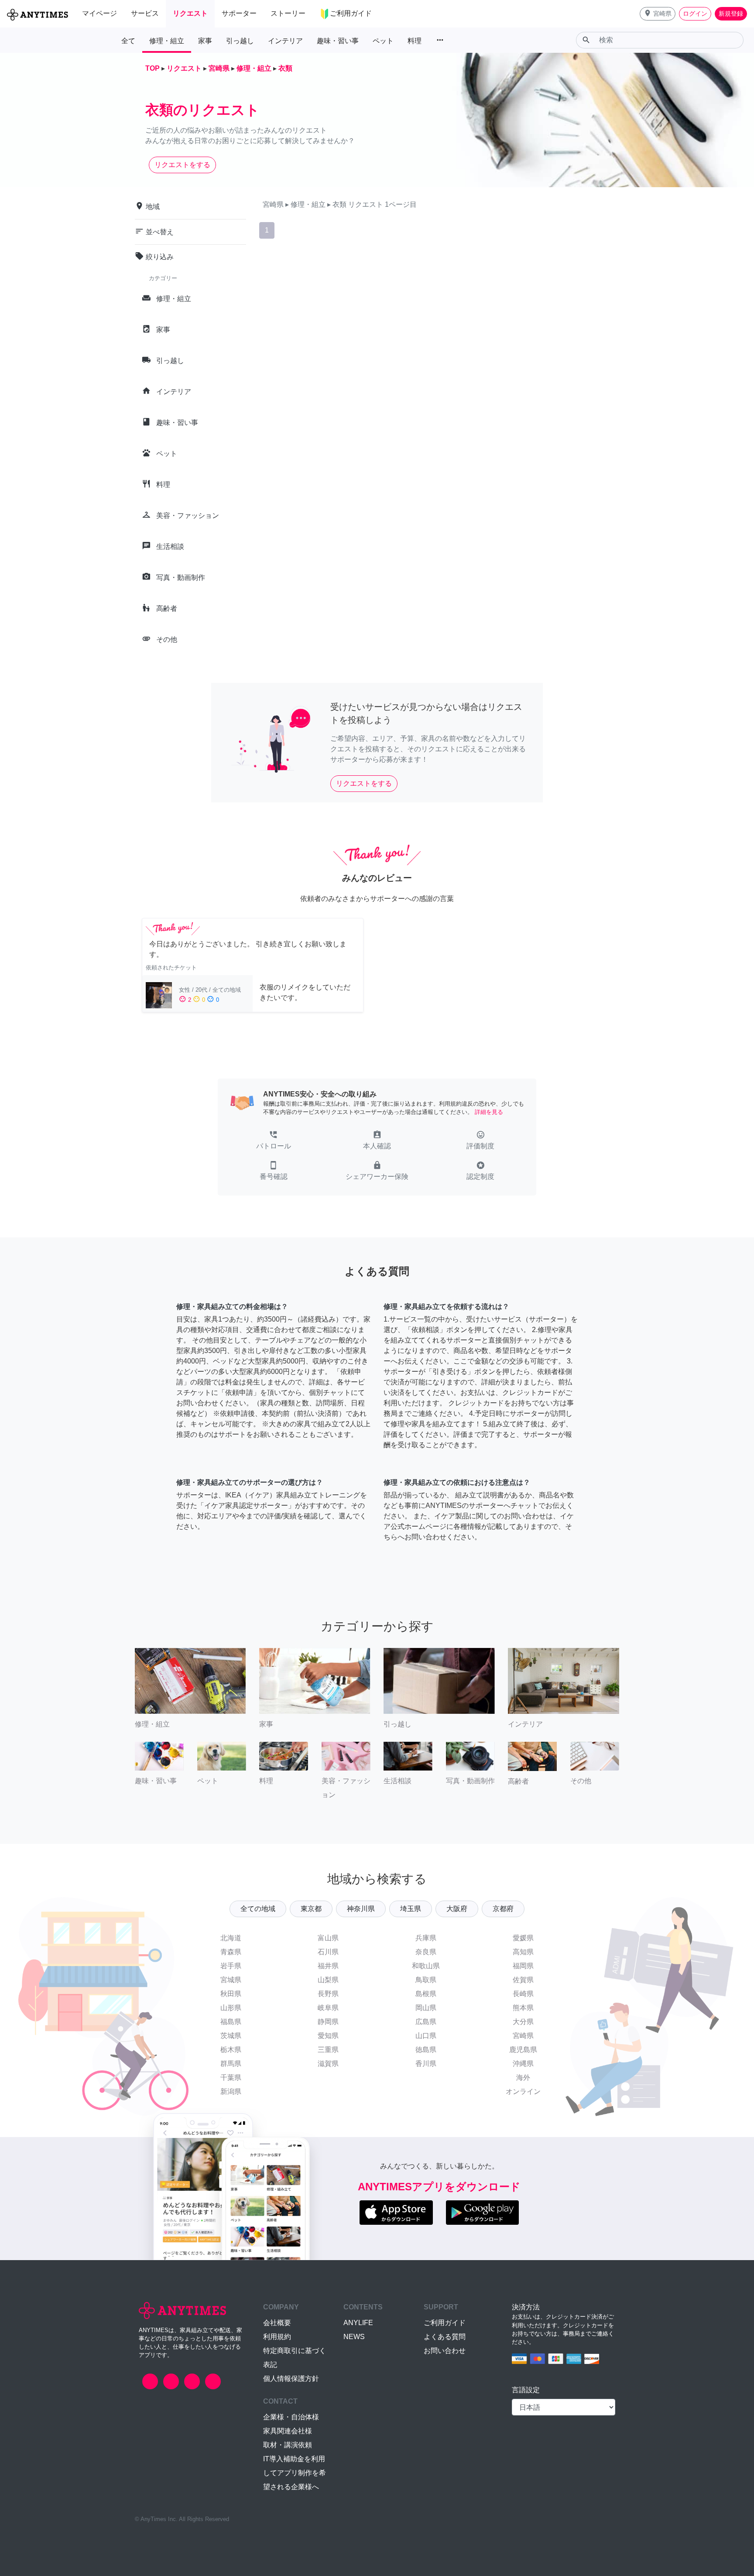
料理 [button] (415, 41)
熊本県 (523, 2008)
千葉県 (231, 2078)
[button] (658, 14)
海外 (523, 2078)
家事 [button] (205, 41)
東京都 (311, 1909)
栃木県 (231, 2050)
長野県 (328, 1994)
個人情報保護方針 (291, 2379)
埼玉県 (411, 1909)
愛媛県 (523, 1938)
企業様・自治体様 (291, 2417)
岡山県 (426, 2008)
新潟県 (231, 2091)
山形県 (231, 2008)
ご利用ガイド (445, 2323)
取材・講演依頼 (288, 2445)
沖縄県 (523, 2064)
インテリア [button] (285, 41)
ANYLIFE (358, 2323)
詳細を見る (489, 1112)
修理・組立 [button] (167, 41)
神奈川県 (361, 1909)
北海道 (231, 1938)
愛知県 (328, 2036)
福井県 (328, 1966)
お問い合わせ (445, 2351)
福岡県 (523, 1966)
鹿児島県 (523, 2050)
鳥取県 (426, 1980)
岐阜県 (328, 2008)
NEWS (354, 2337)
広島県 (426, 2022)
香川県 (426, 2064)
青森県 (231, 1952)
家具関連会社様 (288, 2431)
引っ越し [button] (240, 41)
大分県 (523, 2022)
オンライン (523, 2091)
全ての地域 (258, 1909)
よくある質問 (445, 2337)
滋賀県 (328, 2064)
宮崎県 (523, 2036)
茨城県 (231, 2036)
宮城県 (231, 1980)
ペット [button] (383, 41)
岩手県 (231, 1966)
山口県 (426, 2036)
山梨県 (328, 1980)
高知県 (523, 1952)
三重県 (328, 2050)
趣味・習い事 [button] (338, 41)
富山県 (328, 1938)
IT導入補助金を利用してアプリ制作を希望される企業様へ (295, 2473)
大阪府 (457, 1909)
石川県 (328, 1952)
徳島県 (426, 2050)
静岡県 (328, 2022)
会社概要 (277, 2323)
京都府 (503, 1909)
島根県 (426, 1994)
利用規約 (277, 2337)
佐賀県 (523, 1980)
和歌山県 (426, 1966)
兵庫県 (426, 1938)
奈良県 (426, 1952)
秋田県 (231, 1994)
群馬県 (231, 2064)
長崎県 (523, 1994)
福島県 (231, 2022)
